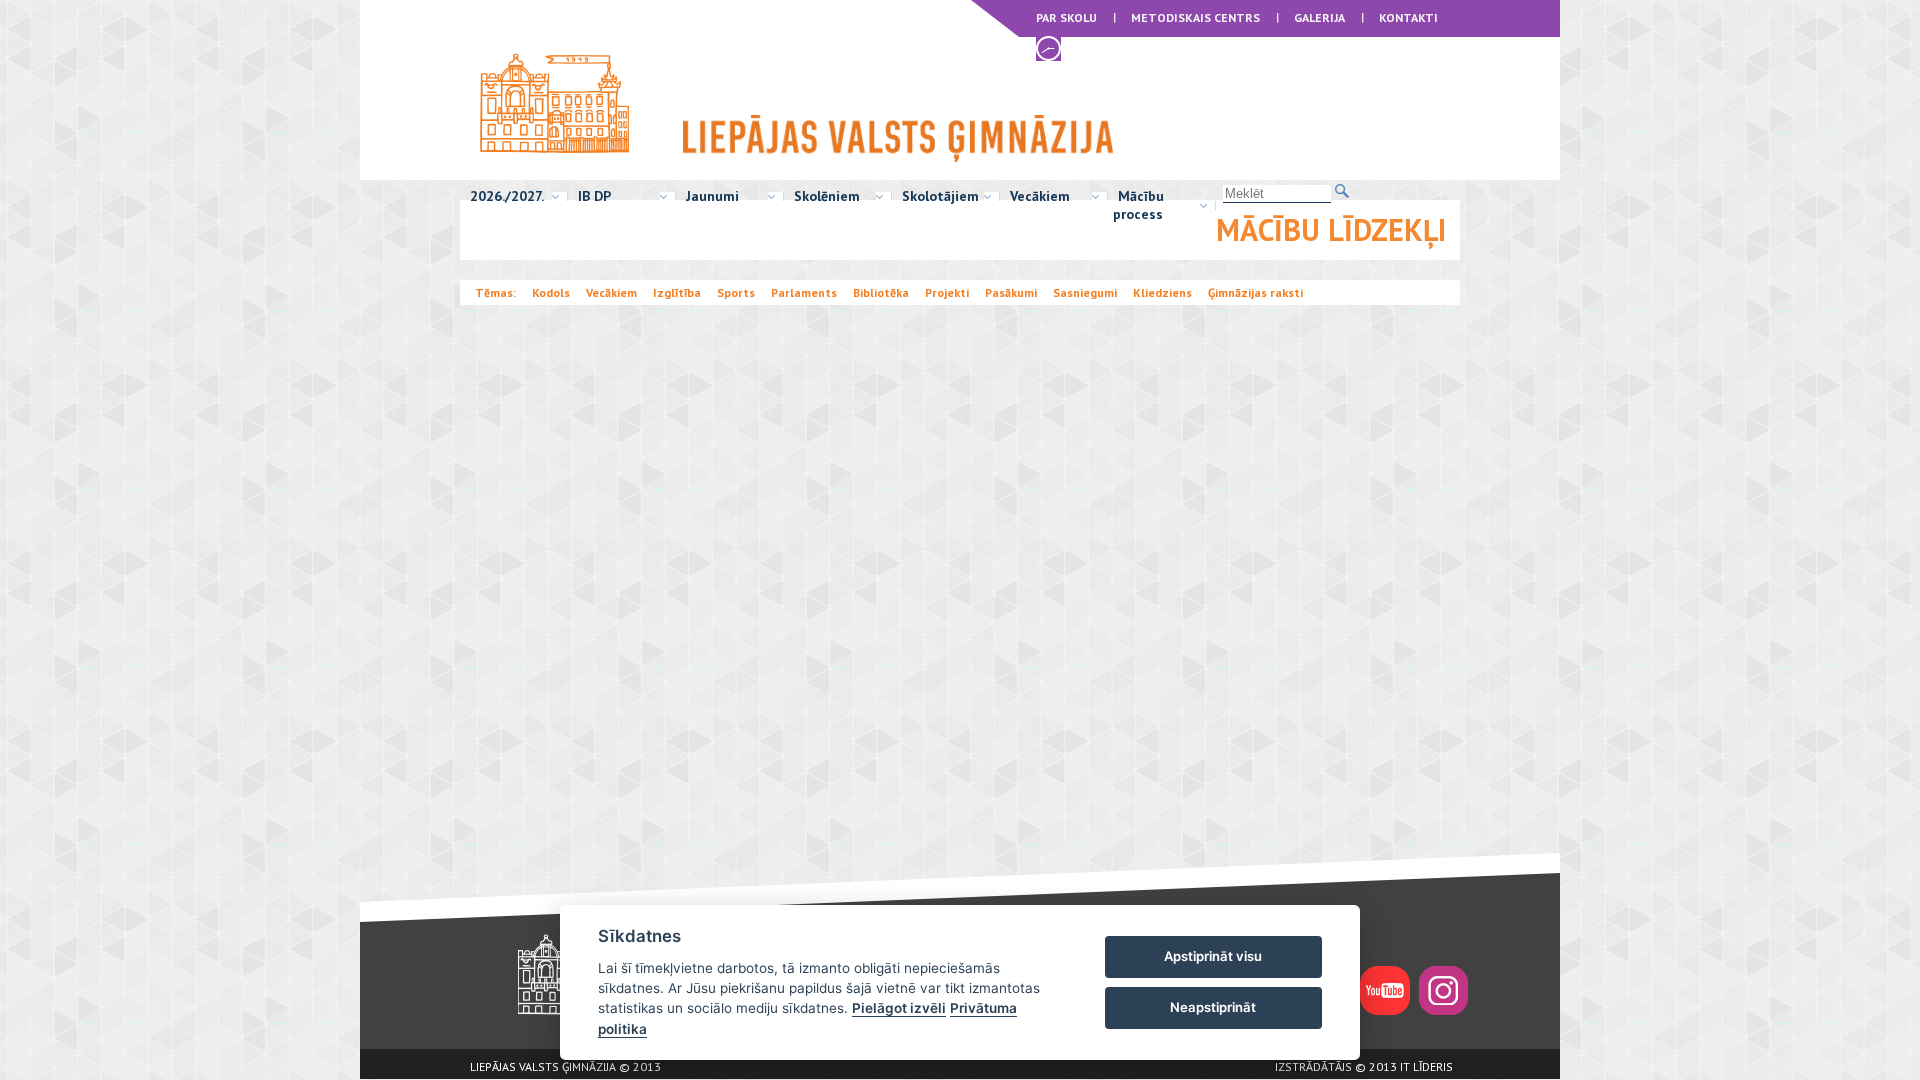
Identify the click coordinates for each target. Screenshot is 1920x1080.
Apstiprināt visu (1213, 956)
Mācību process (1138, 205)
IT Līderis (1426, 1066)
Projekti (947, 292)
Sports (736, 292)
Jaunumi (712, 196)
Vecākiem (1040, 196)
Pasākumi (1011, 292)
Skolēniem (827, 196)
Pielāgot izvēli (899, 1008)
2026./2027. (507, 196)
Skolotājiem (940, 196)
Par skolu (1066, 17)
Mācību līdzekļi (1331, 229)
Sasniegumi (1085, 292)
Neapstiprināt (1213, 1007)
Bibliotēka (881, 292)
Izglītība (677, 292)
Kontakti (1408, 17)
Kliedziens (1162, 292)
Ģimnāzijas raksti (1255, 292)
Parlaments (804, 292)
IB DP (594, 196)
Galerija (1319, 17)
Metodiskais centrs (1195, 17)
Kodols (551, 292)
